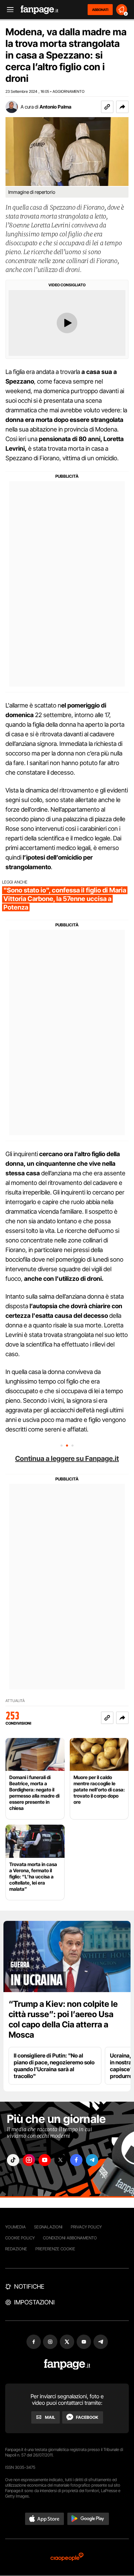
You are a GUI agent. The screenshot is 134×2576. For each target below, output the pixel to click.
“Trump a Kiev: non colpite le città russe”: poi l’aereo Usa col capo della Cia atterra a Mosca (63, 2019)
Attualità (15, 1701)
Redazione (16, 2249)
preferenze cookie (55, 2249)
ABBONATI (100, 10)
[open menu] (8, 10)
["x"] (60, 2160)
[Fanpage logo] (40, 10)
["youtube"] (45, 2160)
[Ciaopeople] (67, 2557)
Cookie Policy (20, 2238)
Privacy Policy (86, 2227)
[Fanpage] (67, 2365)
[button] (122, 107)
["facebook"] (76, 2160)
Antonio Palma (55, 107)
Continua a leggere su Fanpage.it (67, 1459)
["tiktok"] (13, 2160)
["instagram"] (29, 2160)
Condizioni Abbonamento (70, 2238)
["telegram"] (92, 2160)
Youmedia (15, 2227)
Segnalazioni (48, 2227)
